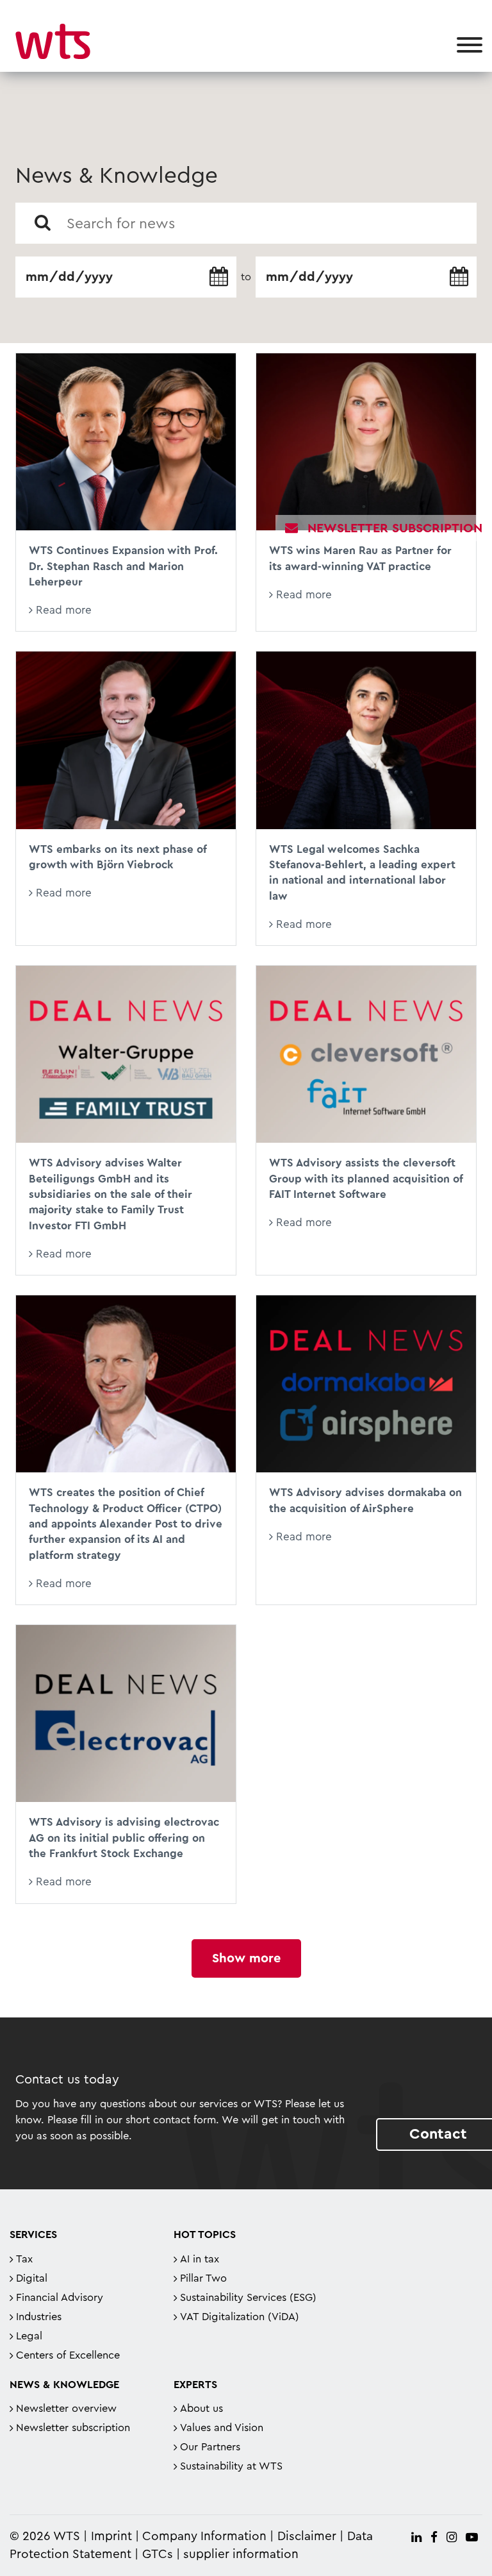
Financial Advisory (60, 2298)
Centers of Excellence (68, 2355)
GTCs (158, 2555)
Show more (246, 1958)
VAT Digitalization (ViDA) (240, 2317)
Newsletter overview (66, 2409)
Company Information (204, 2537)
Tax (24, 2259)
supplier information (241, 2555)
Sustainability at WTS (231, 2466)
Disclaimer (307, 2537)
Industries (39, 2317)
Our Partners (210, 2447)
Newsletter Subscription (395, 528)
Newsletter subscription (73, 2428)
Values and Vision (222, 2428)
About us (201, 2409)
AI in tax (200, 2259)
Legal (29, 2336)
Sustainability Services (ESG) (248, 2298)
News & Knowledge (64, 2385)
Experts (195, 2385)
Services (33, 2235)
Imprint (111, 2537)
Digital (32, 2278)
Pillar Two (203, 2278)
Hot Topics (205, 2235)
